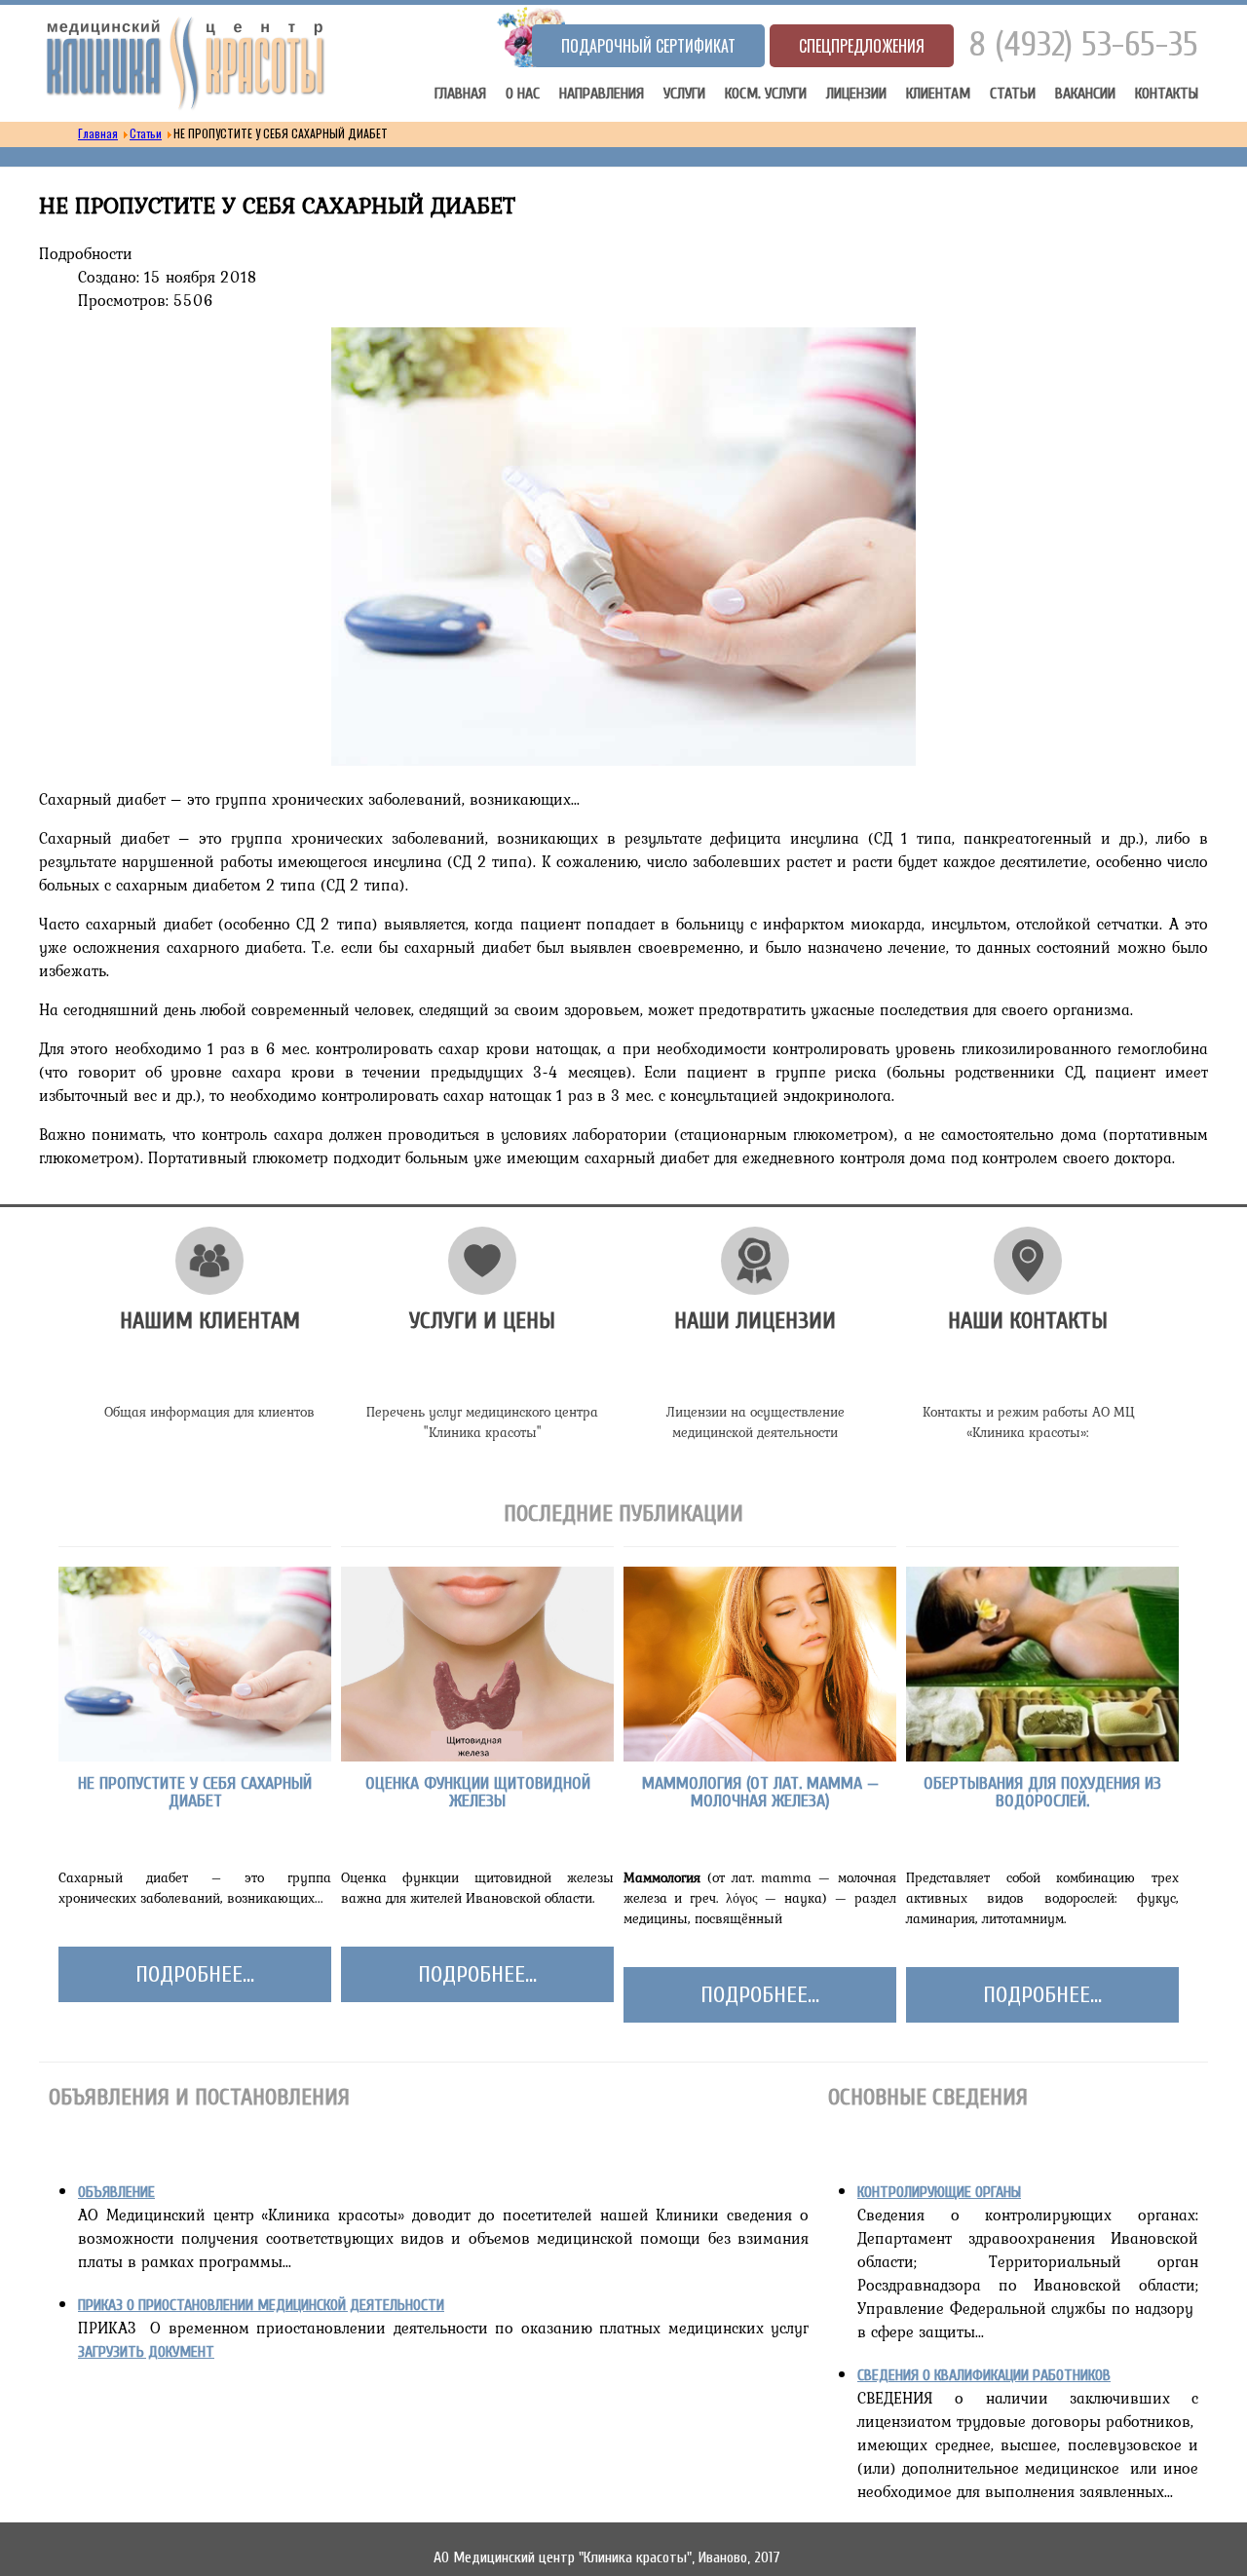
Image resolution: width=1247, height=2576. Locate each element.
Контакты (1167, 94)
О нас (523, 94)
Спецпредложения (862, 46)
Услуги (684, 94)
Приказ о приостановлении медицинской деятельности (261, 2305)
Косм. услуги (766, 94)
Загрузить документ (146, 2352)
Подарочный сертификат (648, 46)
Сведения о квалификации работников (984, 2375)
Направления (602, 94)
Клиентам (938, 94)
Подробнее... (195, 1974)
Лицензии (856, 94)
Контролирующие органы (939, 2192)
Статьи (1013, 94)
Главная (460, 94)
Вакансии (1085, 94)
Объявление (116, 2192)
